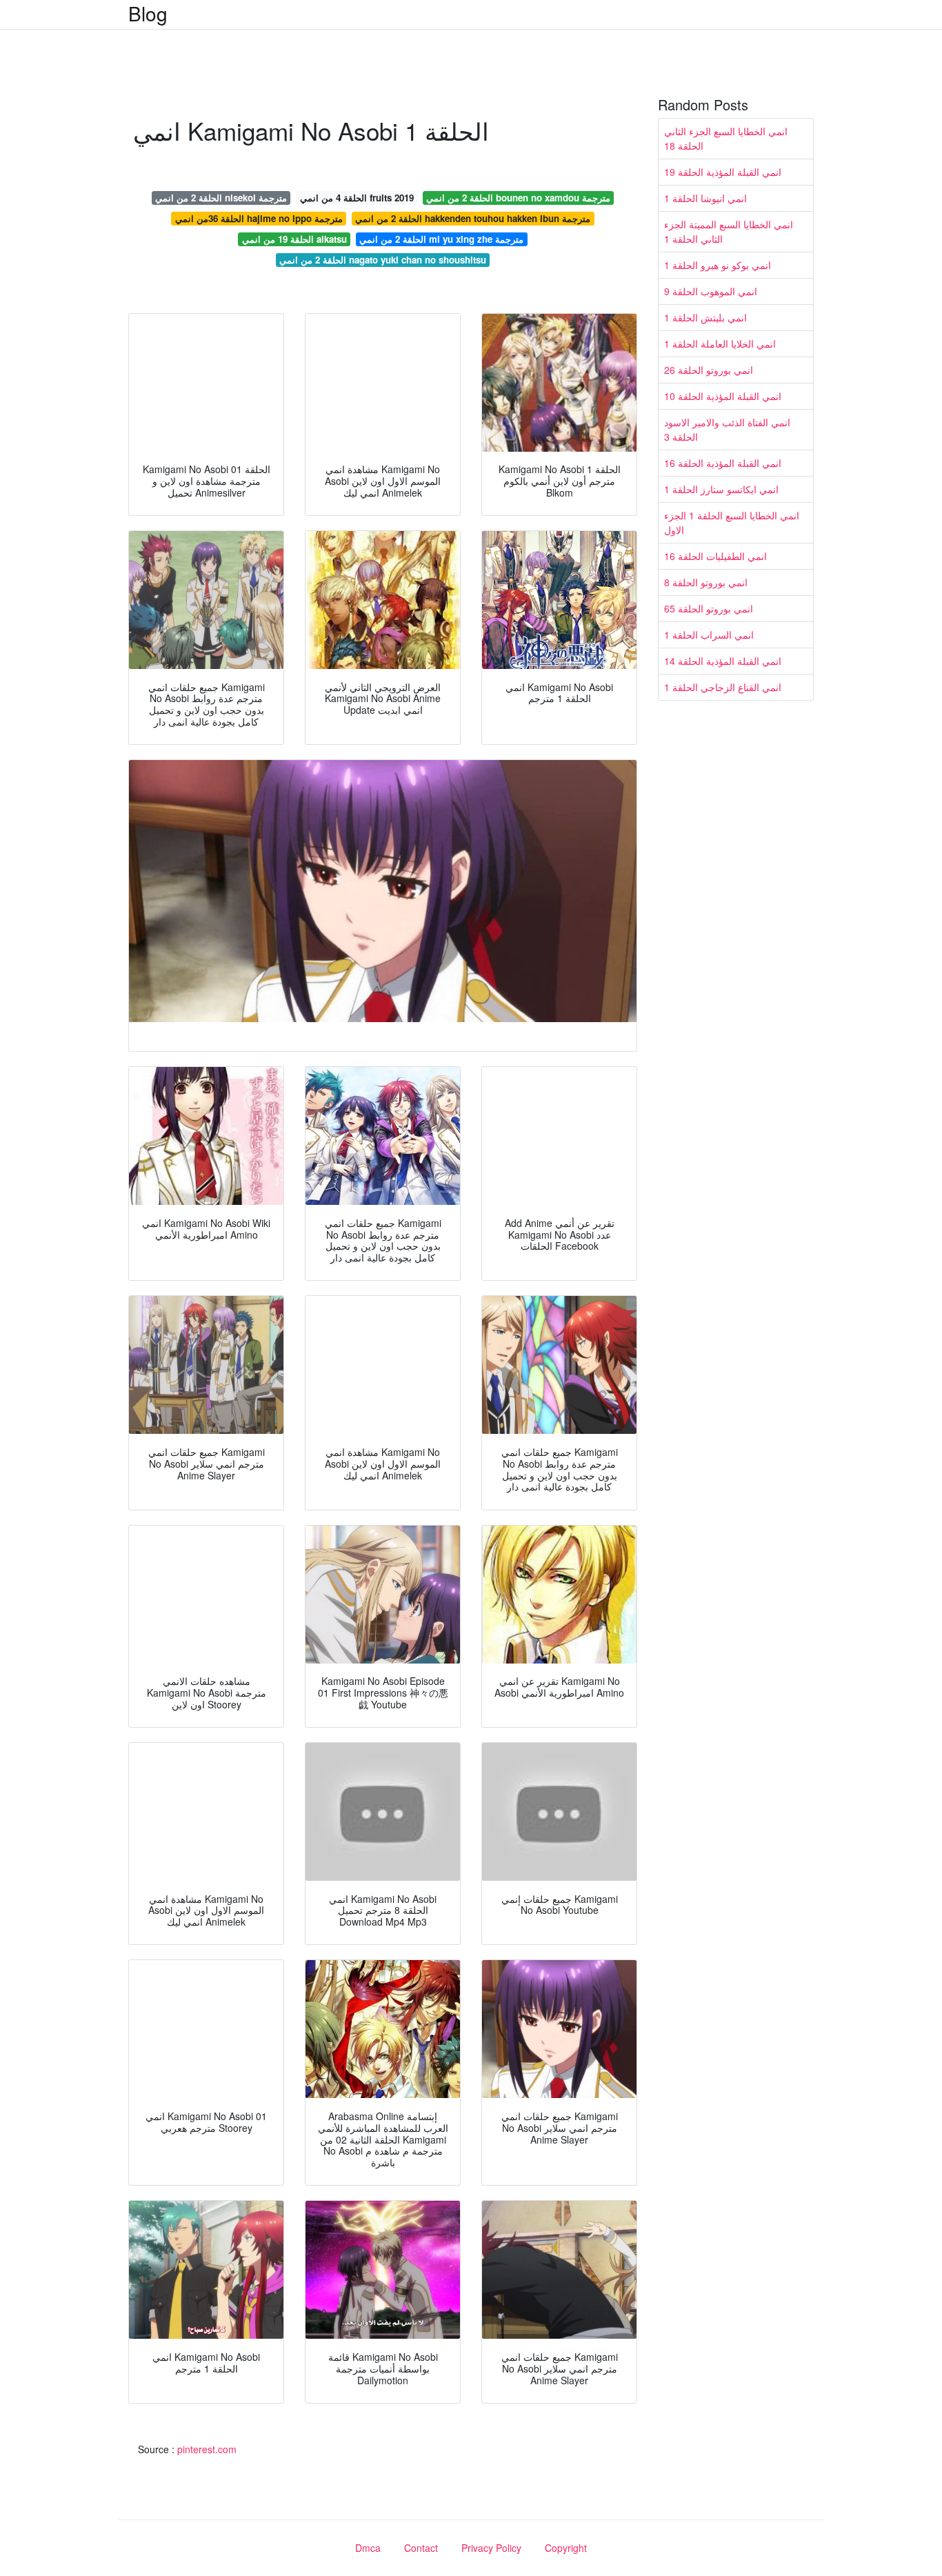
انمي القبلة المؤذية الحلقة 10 (723, 396)
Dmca (368, 2548)
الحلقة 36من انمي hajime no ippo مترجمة (259, 218)
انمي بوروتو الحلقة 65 (709, 608)
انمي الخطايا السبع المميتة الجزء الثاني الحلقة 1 (729, 231)
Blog (148, 13)
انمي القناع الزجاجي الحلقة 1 (723, 687)
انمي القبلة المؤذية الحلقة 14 (723, 661)
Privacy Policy (491, 2548)
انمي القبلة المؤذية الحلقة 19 (723, 172)
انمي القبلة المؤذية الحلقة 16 (723, 463)
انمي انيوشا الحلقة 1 (705, 198)
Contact (421, 2548)
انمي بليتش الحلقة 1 (705, 317)
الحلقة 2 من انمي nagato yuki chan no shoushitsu (383, 260)
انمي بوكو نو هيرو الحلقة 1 (718, 265)
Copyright (566, 2548)
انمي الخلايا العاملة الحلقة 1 (720, 343)
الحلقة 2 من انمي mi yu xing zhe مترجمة (441, 239)
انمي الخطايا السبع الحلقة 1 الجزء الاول (732, 522)
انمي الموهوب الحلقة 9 (711, 291)
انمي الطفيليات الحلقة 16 (715, 556)
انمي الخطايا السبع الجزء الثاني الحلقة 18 (726, 138)
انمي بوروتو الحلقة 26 (709, 370)
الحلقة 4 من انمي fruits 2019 (357, 198)
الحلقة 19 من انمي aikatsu (294, 239)
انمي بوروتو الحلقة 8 (706, 582)
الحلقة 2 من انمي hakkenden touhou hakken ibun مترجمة (473, 218)
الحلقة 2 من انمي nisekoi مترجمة (221, 198)
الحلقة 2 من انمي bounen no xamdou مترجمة (518, 198)
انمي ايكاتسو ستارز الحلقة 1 (721, 489)
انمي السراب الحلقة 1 (709, 635)
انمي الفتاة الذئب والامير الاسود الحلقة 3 (727, 429)
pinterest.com (207, 2449)
